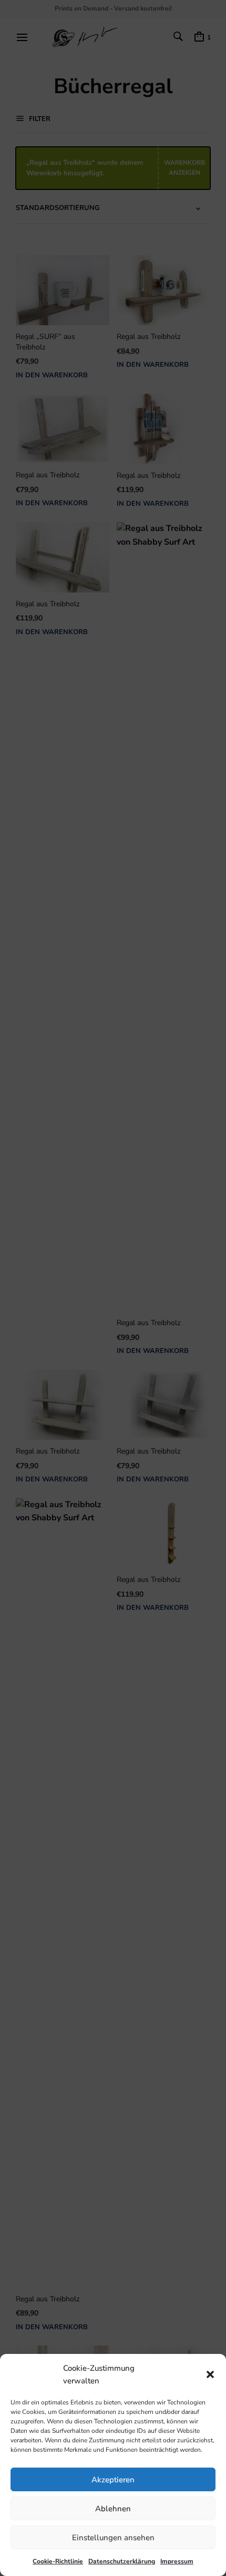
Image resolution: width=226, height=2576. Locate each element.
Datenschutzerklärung (122, 2561)
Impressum (177, 2561)
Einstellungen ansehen (113, 2538)
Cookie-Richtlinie (58, 2561)
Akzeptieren (113, 2480)
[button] (210, 2374)
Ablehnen (113, 2509)
